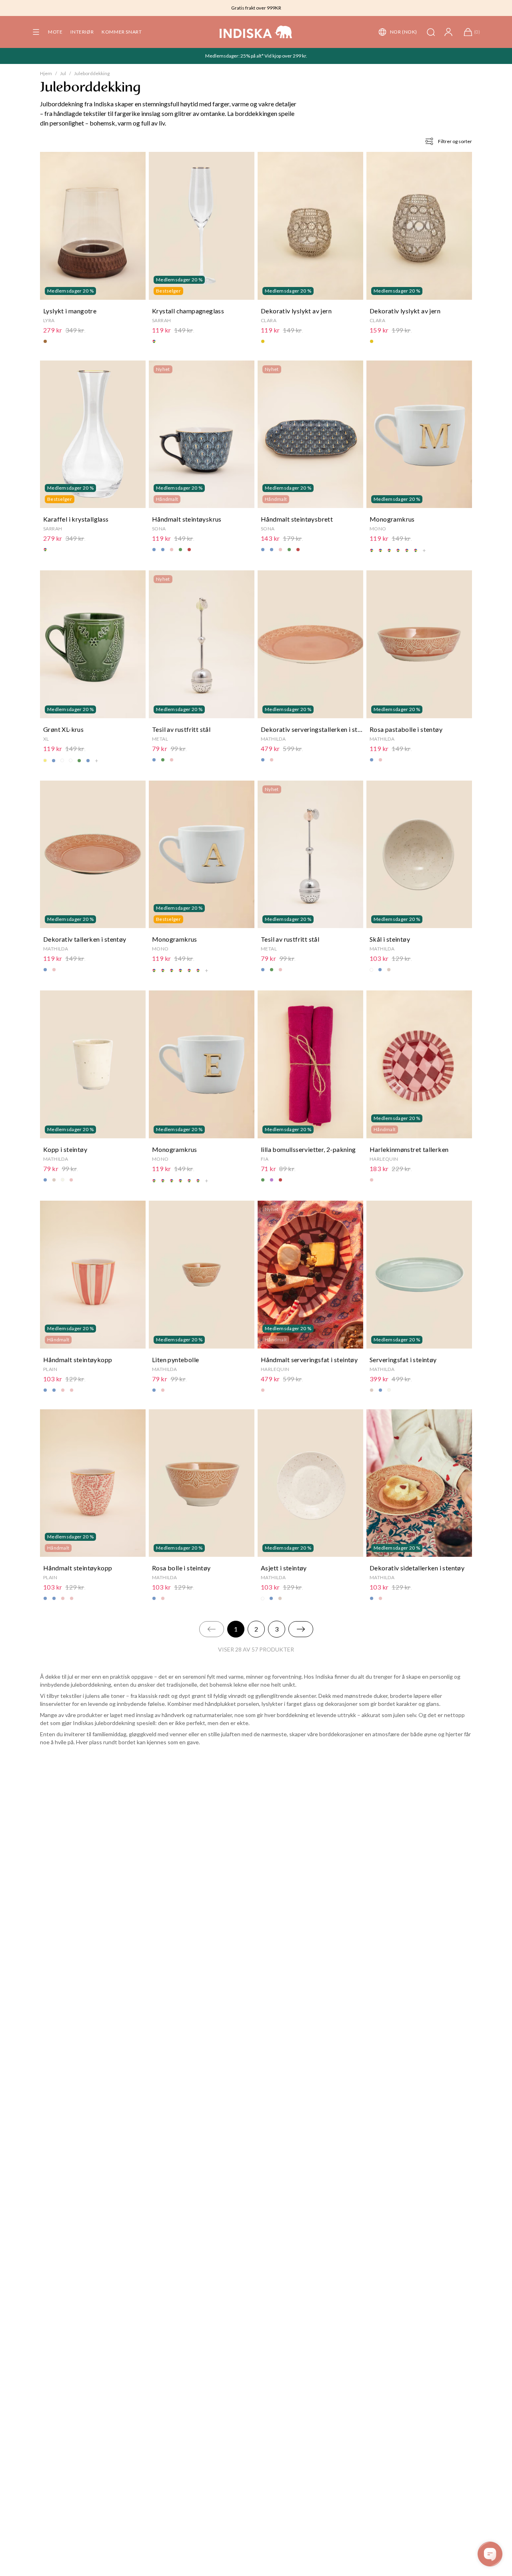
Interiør (82, 32)
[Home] (256, 32)
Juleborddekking (92, 73)
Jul (63, 73)
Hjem (46, 73)
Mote (55, 32)
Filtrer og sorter (455, 141)
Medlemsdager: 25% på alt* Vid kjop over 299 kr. (256, 56)
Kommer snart (122, 32)
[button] (36, 32)
